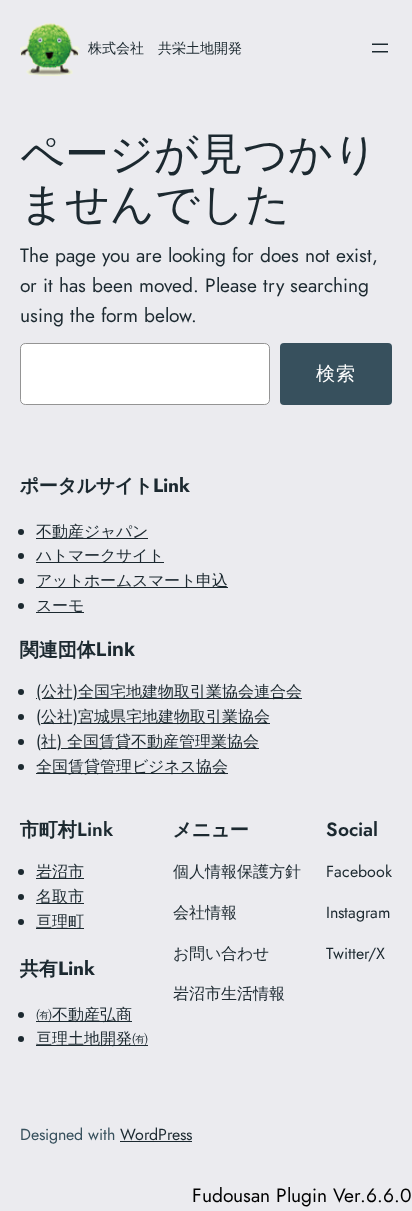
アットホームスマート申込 (132, 580)
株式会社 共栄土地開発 (165, 47)
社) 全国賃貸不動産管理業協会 (150, 741)
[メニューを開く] (380, 48)
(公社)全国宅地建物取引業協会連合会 (169, 691)
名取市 (60, 896)
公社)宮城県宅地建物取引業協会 (155, 716)
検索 (336, 373)
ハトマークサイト (100, 555)
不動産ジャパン (92, 531)
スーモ (60, 605)
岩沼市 (60, 871)
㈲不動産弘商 (84, 1014)
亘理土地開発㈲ (92, 1038)
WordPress (156, 1134)
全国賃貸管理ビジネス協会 (132, 766)
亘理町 (60, 921)
